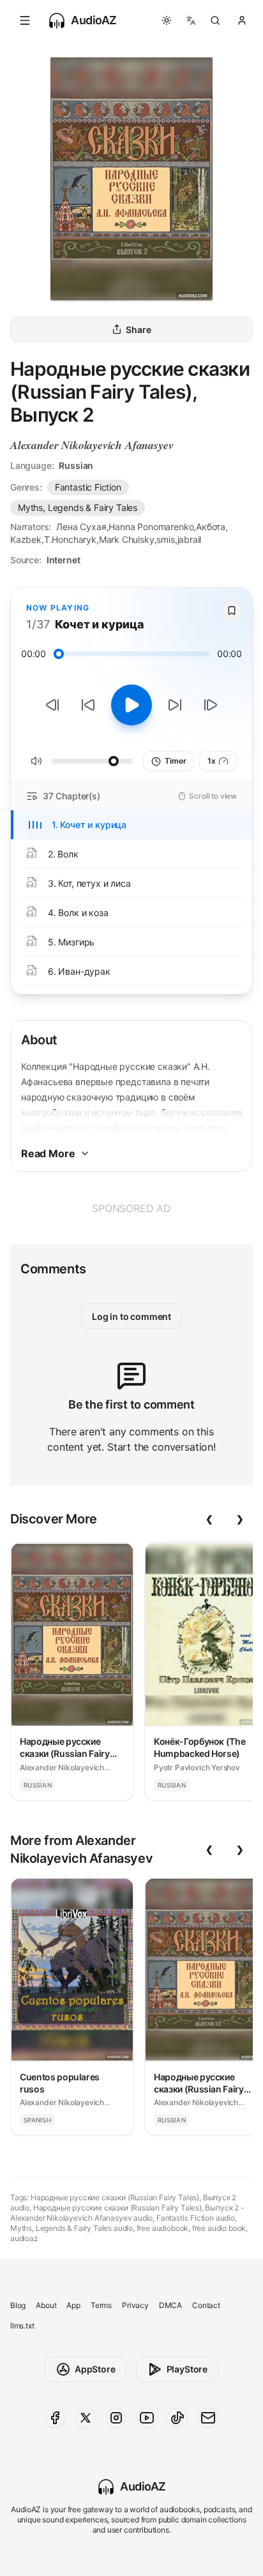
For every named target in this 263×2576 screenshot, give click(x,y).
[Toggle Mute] (36, 761)
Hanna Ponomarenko (151, 527)
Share (138, 329)
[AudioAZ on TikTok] (177, 2418)
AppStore (95, 2369)
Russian (76, 465)
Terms (101, 2305)
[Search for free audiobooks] (215, 20)
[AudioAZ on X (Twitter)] (86, 2418)
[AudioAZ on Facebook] (55, 2418)
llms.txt (22, 2326)
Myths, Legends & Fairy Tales (78, 507)
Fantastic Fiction (88, 487)
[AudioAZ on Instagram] (116, 2418)
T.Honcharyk (70, 539)
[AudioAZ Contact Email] (208, 2418)
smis (165, 539)
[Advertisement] (131, 1208)
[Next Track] (211, 705)
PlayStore (187, 2369)
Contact (206, 2305)
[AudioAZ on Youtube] (147, 2418)
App (73, 2305)
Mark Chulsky (127, 539)
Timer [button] (175, 761)
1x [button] (212, 761)
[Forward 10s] (175, 705)
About (46, 2305)
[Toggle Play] (131, 705)
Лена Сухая (81, 527)
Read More (48, 1153)
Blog (18, 2305)
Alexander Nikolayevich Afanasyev (92, 445)
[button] (25, 20)
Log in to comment (131, 1316)
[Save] (232, 611)
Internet (64, 560)
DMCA (170, 2305)
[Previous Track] (52, 705)
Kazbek (26, 539)
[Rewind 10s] (88, 705)
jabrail (190, 539)
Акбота (211, 527)
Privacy (135, 2305)
